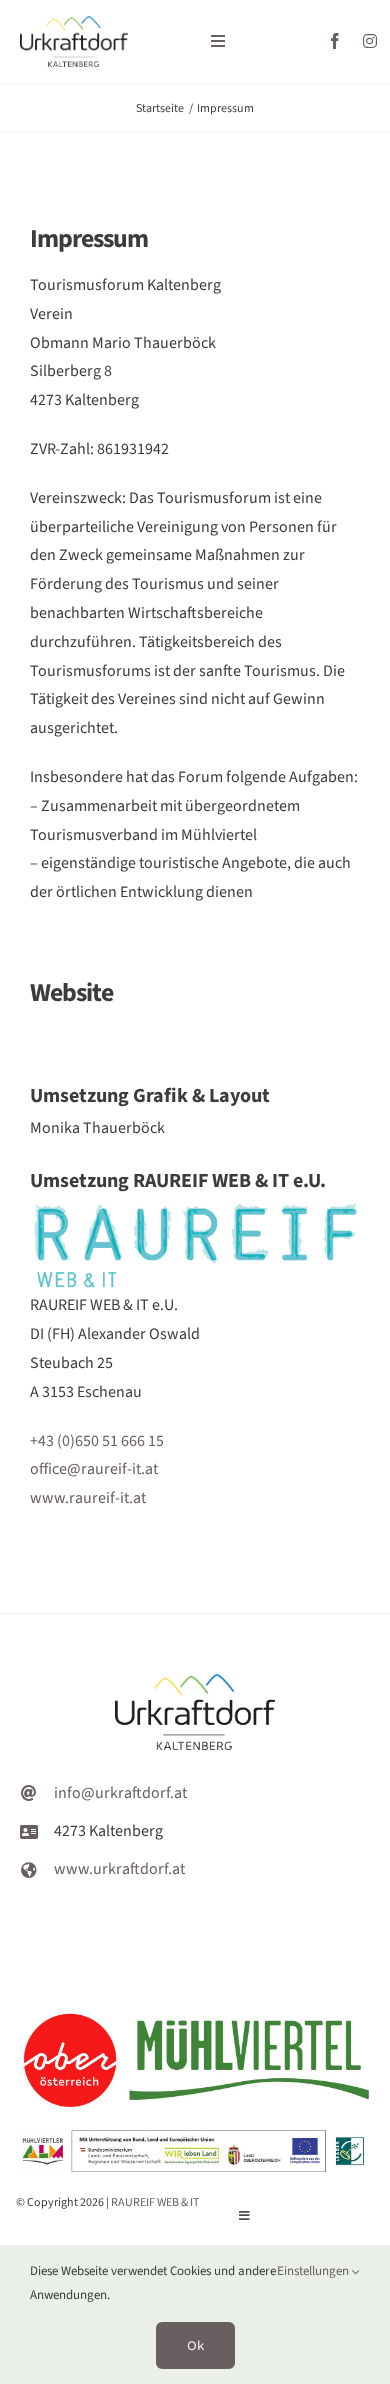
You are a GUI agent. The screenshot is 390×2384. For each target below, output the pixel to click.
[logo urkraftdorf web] (74, 24)
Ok (195, 2345)
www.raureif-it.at (88, 1498)
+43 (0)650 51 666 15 (97, 1441)
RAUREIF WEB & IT (155, 2202)
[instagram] (370, 41)
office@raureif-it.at (94, 1469)
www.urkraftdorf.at (119, 1869)
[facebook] (335, 41)
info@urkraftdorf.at (120, 1793)
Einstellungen (314, 2271)
